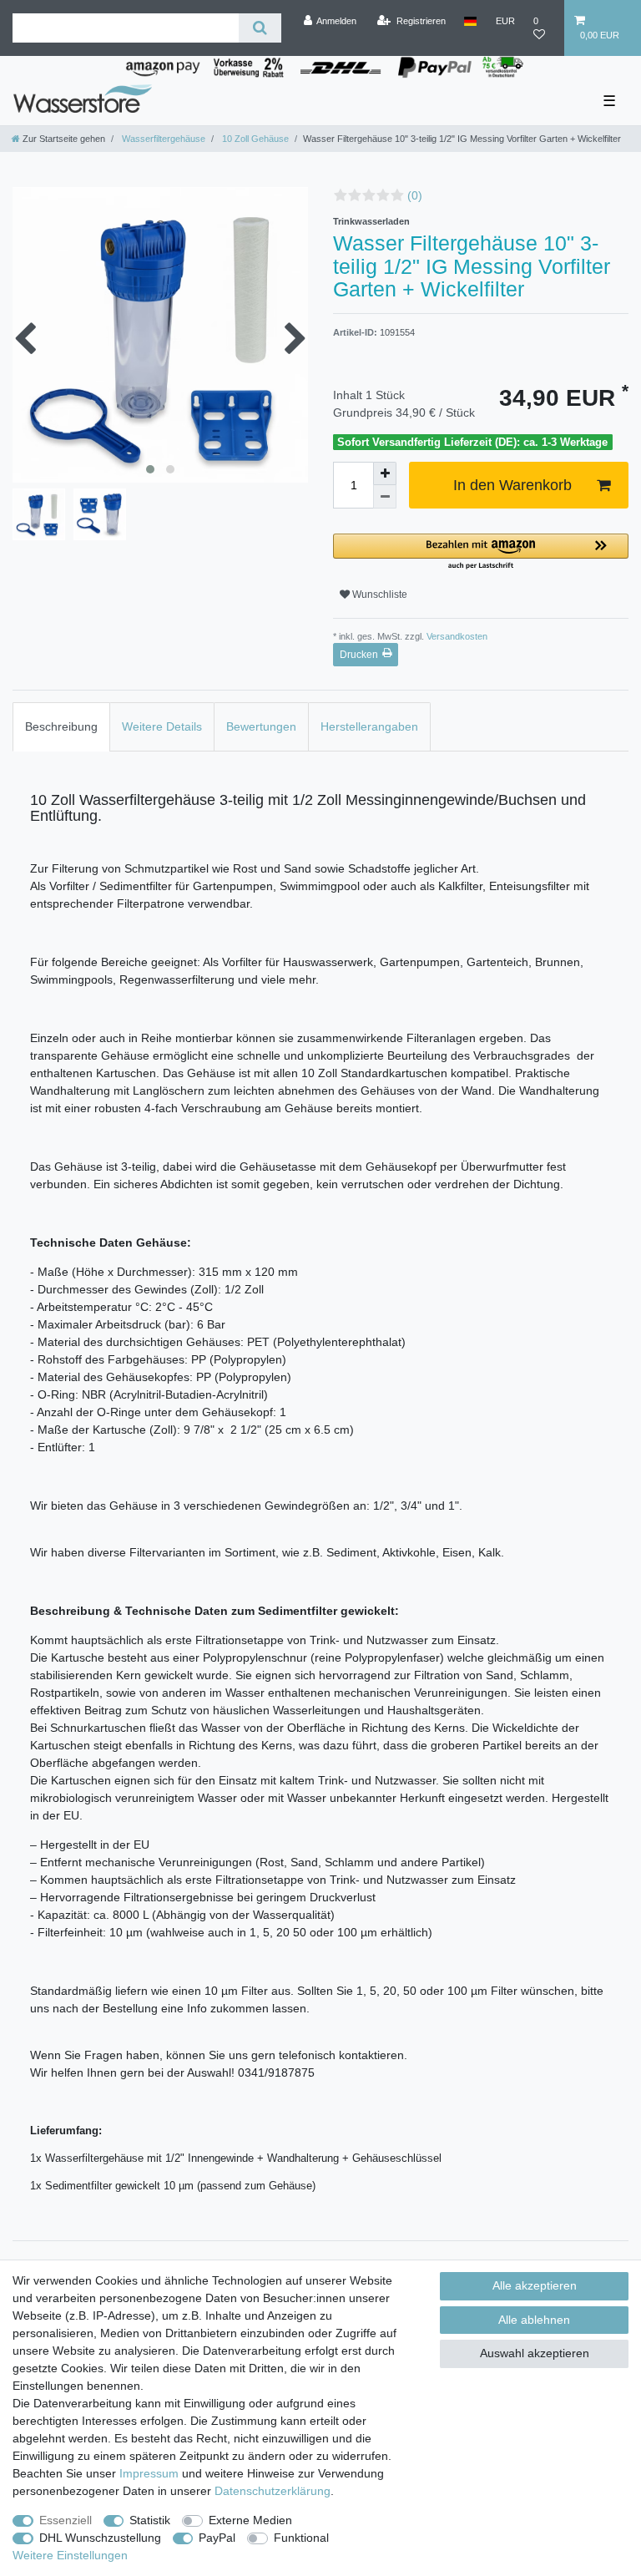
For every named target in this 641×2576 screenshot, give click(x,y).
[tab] (61, 727)
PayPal (217, 2538)
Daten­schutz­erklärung (273, 2491)
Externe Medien (250, 2520)
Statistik (150, 2520)
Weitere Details (162, 726)
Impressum (149, 2473)
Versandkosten (456, 636)
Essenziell (66, 2520)
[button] (481, 552)
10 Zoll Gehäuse (254, 139)
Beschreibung (61, 726)
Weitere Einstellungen (70, 2555)
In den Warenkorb (512, 485)
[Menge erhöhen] (385, 473)
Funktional (301, 2538)
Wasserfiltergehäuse (162, 139)
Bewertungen (261, 726)
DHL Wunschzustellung (100, 2538)
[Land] (470, 21)
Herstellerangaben (369, 726)
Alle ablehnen (534, 2320)
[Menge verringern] (385, 497)
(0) (415, 195)
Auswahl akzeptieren (535, 2353)
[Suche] (260, 28)
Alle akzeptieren (535, 2285)
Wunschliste (379, 595)
